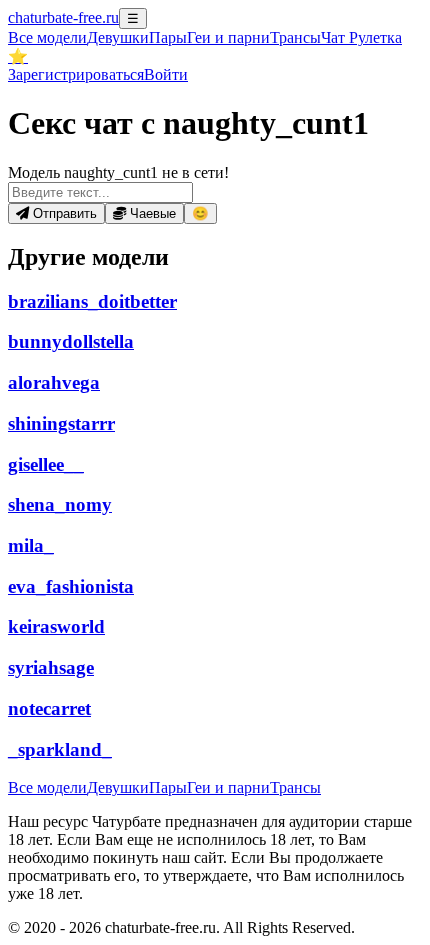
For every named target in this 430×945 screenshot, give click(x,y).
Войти (166, 74)
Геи (228, 37)
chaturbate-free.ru (63, 17)
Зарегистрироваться (76, 74)
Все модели (47, 787)
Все (47, 37)
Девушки (118, 37)
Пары (168, 37)
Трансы (295, 37)
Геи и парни (228, 787)
